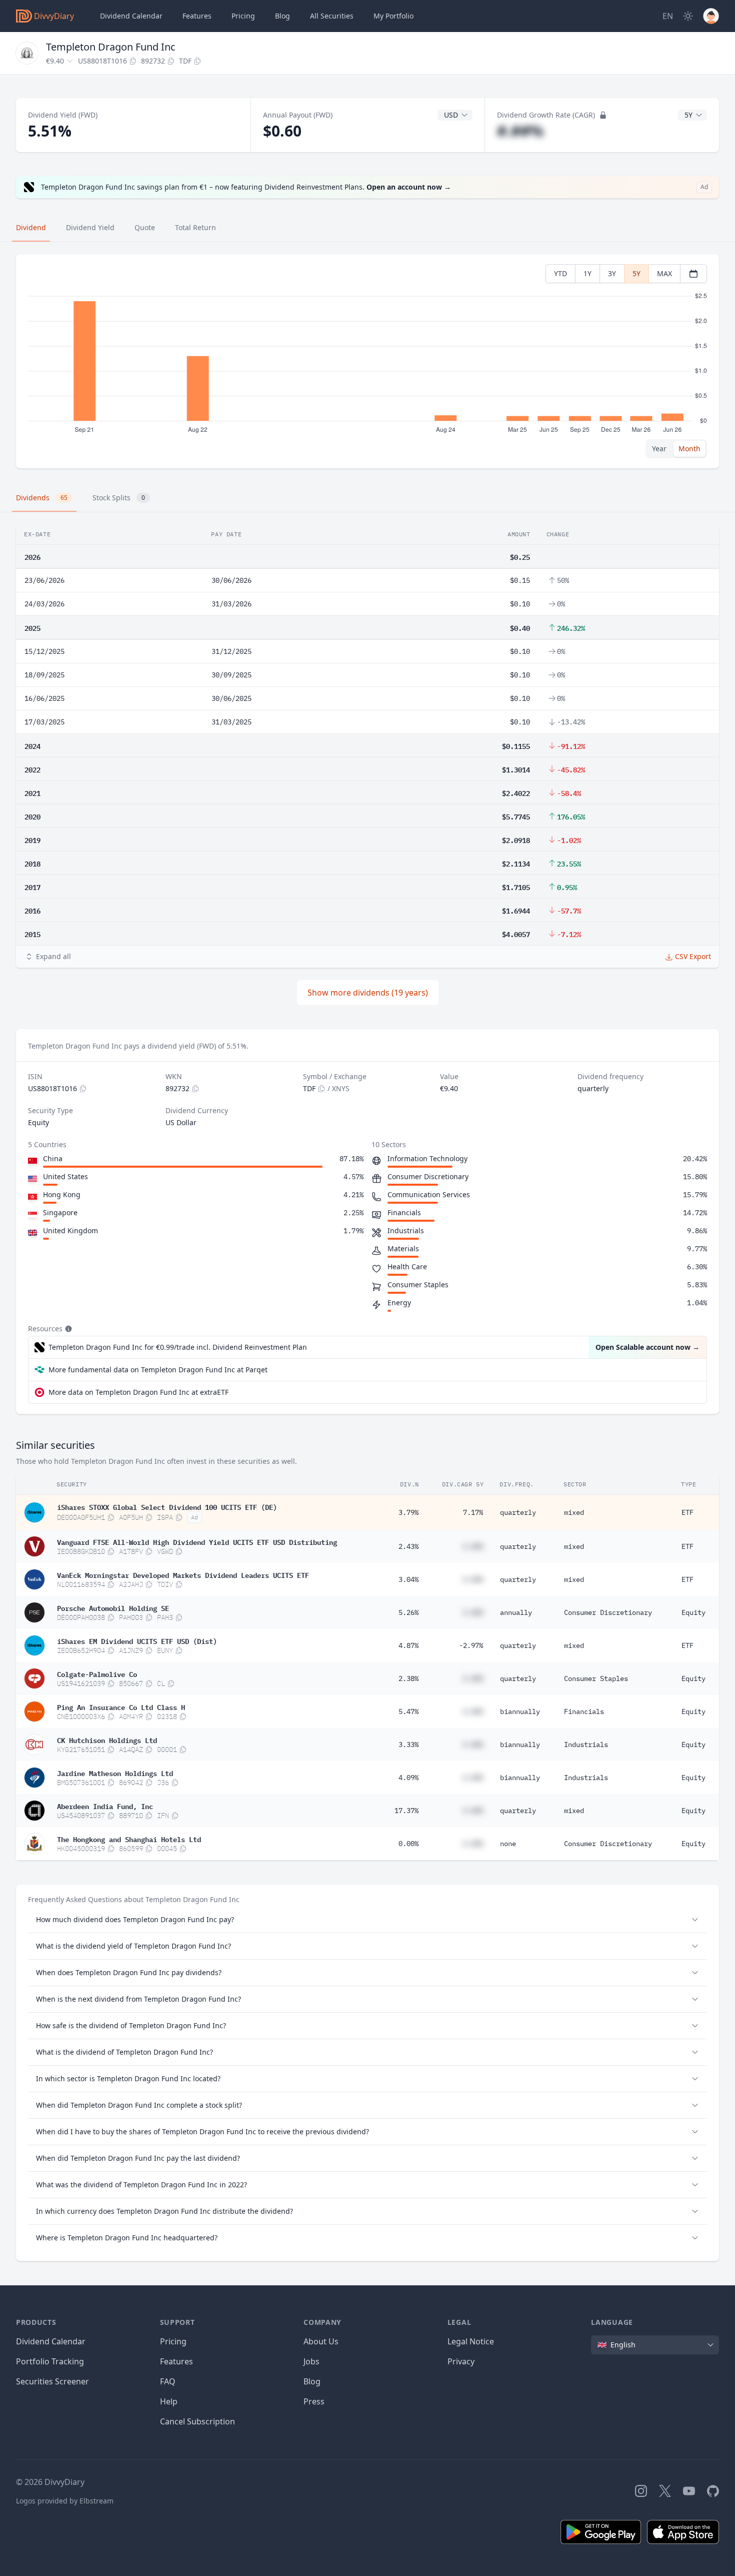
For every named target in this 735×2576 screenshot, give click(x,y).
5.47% (408, 1711)
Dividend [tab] (31, 227)
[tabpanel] (367, 361)
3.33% (408, 1745)
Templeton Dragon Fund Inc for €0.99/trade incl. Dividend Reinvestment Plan (178, 1347)
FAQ (168, 2381)
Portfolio (393, 16)
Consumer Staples (596, 1678)
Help (169, 2401)
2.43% (408, 1546)
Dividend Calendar (131, 16)
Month (689, 449)
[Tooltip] (67, 1329)
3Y (612, 273)
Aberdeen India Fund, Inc (105, 1806)
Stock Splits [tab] (119, 498)
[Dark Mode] (688, 16)
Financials (584, 1711)
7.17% (473, 1512)
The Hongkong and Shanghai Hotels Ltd (129, 1839)
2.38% (408, 1678)
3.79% (408, 1512)
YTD (560, 273)
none (508, 1844)
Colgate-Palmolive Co (97, 1673)
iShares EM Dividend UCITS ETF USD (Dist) (137, 1640)
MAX (664, 273)
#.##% (520, 131)
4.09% (408, 1778)
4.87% (408, 1645)
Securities (332, 16)
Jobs (311, 2361)
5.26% (408, 1612)
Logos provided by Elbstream (65, 2501)
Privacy (461, 2361)
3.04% (408, 1579)
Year (659, 449)
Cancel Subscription (197, 2421)
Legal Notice (471, 2341)
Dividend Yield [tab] (90, 227)
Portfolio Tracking (50, 2361)
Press (314, 2401)
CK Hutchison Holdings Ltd (107, 1740)
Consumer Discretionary (608, 1612)
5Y (636, 273)
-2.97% (471, 1645)
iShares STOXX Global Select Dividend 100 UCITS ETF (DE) (167, 1506)
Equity (693, 1612)
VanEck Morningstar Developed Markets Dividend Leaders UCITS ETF (183, 1574)
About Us (321, 2341)
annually (516, 1612)
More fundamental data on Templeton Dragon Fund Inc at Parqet (158, 1370)
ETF (687, 1512)
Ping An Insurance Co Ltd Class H (121, 1706)
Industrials (586, 1745)
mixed (574, 1512)
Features (197, 16)
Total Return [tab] (195, 227)
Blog (312, 2381)
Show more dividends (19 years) (368, 993)
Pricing (243, 16)
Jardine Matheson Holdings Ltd (115, 1773)
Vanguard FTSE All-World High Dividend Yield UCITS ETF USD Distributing (197, 1541)
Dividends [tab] (42, 498)
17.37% (406, 1811)
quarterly (518, 1512)
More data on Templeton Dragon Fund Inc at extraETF (138, 1392)
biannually (520, 1711)
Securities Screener (52, 2381)
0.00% (408, 1844)
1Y (587, 273)
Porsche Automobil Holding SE (113, 1607)
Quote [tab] (145, 227)
